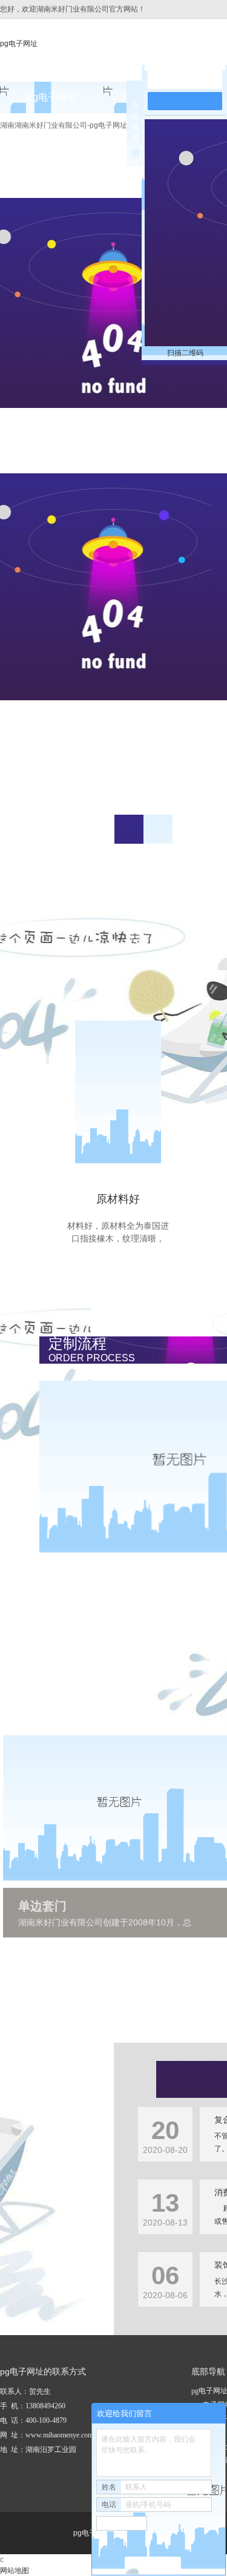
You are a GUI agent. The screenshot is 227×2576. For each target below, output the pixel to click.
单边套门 (42, 1906)
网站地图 (15, 2571)
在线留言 (191, 80)
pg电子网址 (19, 44)
